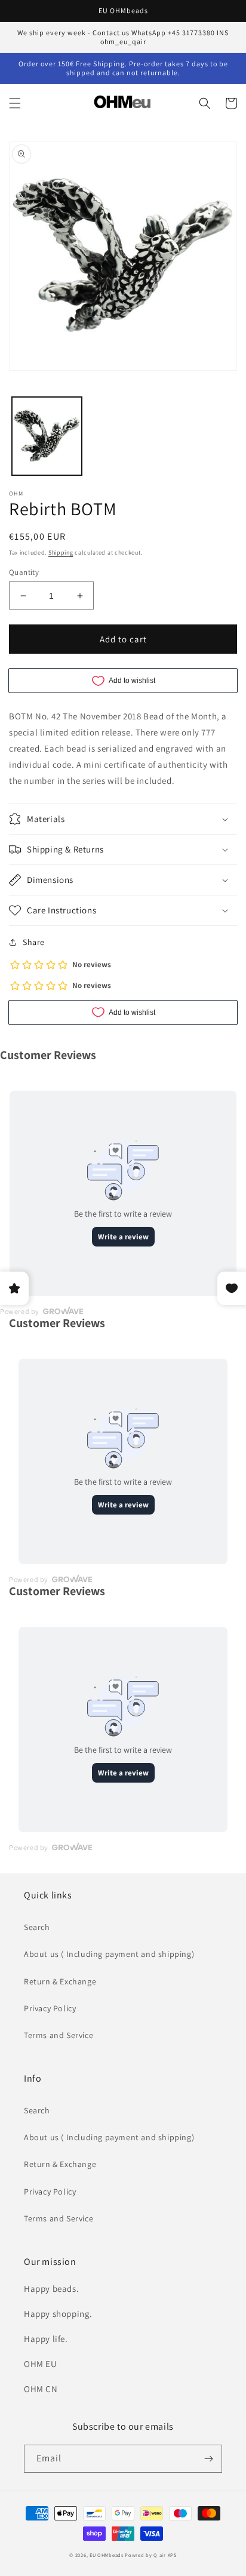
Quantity (24, 572)
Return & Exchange (60, 1981)
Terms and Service (59, 2035)
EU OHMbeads (107, 2555)
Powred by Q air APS (150, 2555)
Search (37, 1927)
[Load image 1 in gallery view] (47, 436)
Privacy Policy (50, 2008)
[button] (15, 103)
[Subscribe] (208, 2459)
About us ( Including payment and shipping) (109, 1954)
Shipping (61, 553)
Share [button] (34, 942)
